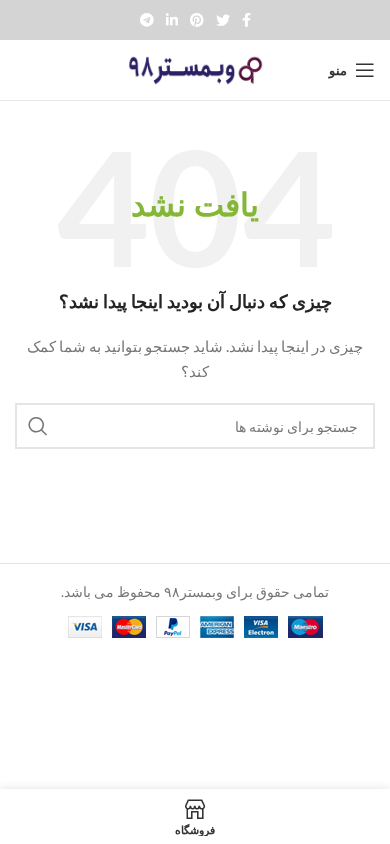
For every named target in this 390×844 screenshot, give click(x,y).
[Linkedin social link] (172, 20)
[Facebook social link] (246, 20)
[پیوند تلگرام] (147, 20)
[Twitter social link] (223, 20)
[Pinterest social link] (197, 20)
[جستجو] (38, 426)
